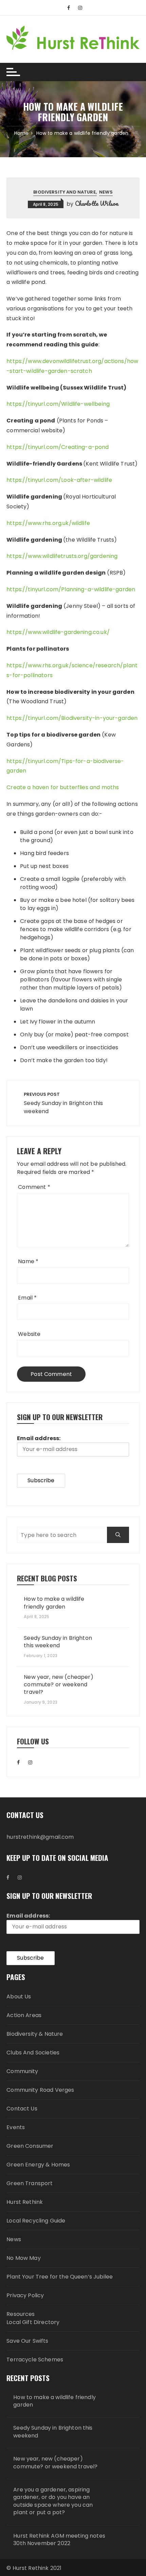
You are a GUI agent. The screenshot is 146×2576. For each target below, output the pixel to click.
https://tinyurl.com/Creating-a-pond (58, 447)
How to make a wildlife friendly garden (54, 1603)
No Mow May (24, 2258)
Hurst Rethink (25, 2202)
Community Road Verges (40, 2090)
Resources (21, 2314)
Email (27, 1298)
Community (22, 2071)
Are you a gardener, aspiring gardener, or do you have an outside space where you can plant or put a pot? (53, 2501)
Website (29, 1334)
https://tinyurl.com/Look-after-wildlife (59, 480)
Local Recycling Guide (36, 2221)
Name (28, 1261)
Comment (34, 1187)
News (106, 192)
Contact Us (22, 2109)
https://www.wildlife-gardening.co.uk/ (58, 632)
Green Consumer (30, 2146)
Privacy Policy (25, 2295)
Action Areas (24, 2015)
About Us (19, 1997)
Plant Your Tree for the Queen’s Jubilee (60, 2277)
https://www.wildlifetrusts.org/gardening (62, 556)
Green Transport (30, 2183)
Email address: (39, 1438)
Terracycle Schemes (35, 2360)
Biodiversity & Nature (35, 2034)
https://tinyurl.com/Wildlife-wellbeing (58, 404)
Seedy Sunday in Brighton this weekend (58, 1642)
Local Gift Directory (33, 2322)
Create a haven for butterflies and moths (63, 787)
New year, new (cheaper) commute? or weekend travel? (58, 1685)
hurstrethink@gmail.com (40, 1837)
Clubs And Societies (33, 2053)
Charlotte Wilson (97, 203)
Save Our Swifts (27, 2341)
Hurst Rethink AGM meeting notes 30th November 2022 (59, 2540)
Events (16, 2127)
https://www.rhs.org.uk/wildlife (48, 523)
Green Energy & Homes (38, 2165)
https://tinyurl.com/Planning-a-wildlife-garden (71, 589)
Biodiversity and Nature (64, 192)
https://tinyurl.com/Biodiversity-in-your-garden (72, 718)
